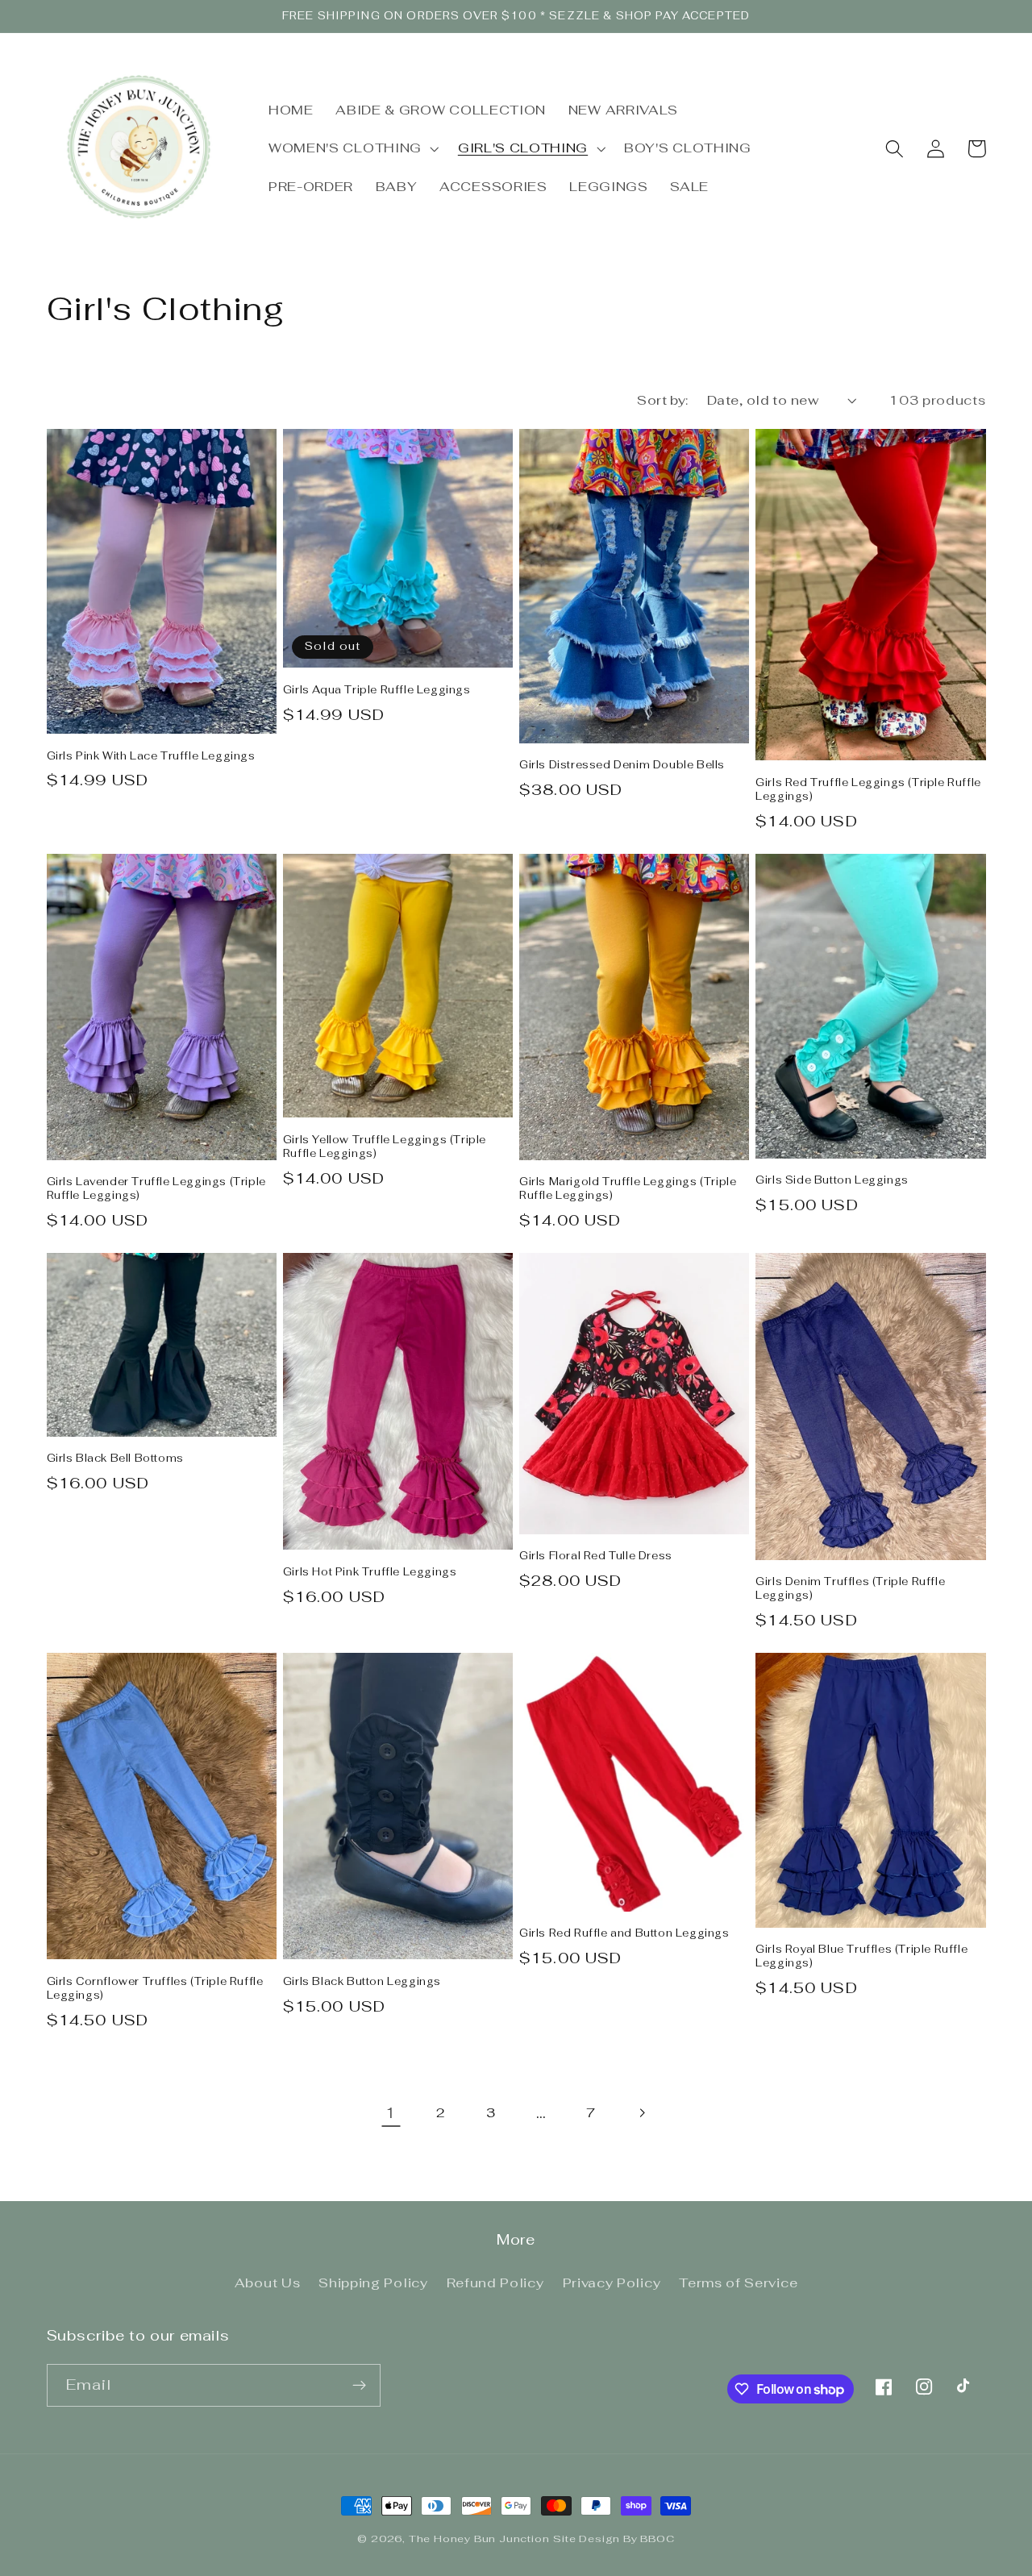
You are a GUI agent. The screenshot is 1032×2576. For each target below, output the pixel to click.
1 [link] (391, 2112)
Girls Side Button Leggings (832, 1180)
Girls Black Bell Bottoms (115, 1459)
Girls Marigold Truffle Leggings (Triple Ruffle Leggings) (628, 1189)
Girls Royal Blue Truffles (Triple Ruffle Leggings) (861, 1956)
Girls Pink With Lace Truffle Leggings (151, 756)
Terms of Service (738, 2283)
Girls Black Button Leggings (362, 1982)
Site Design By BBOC (614, 2539)
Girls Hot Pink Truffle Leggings (370, 1572)
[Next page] (641, 2113)
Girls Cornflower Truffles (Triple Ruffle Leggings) (155, 1989)
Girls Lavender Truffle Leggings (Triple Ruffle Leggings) (156, 1189)
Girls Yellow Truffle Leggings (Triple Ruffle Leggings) (385, 1147)
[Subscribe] (359, 2386)
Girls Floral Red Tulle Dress (596, 1556)
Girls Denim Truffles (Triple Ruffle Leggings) (850, 1589)
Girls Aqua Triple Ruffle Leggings (377, 690)
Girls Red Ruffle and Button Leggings (624, 1933)
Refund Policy (495, 2283)
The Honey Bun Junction (479, 2539)
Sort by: (663, 400)
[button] (352, 149)
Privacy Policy (612, 2283)
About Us (268, 2283)
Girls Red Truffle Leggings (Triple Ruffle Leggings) (868, 790)
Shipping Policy (373, 2283)
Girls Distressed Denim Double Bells (622, 765)
